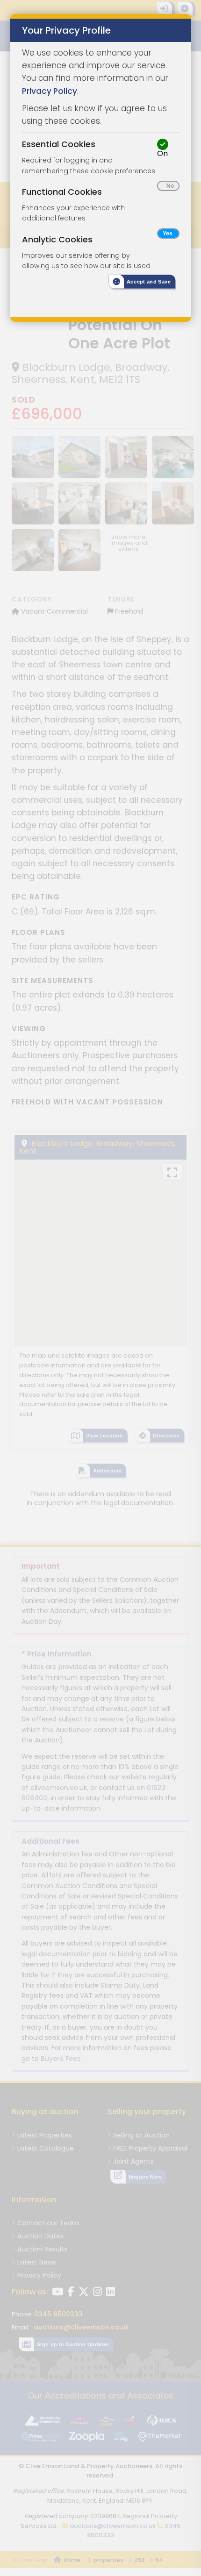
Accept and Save (149, 282)
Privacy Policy (50, 91)
